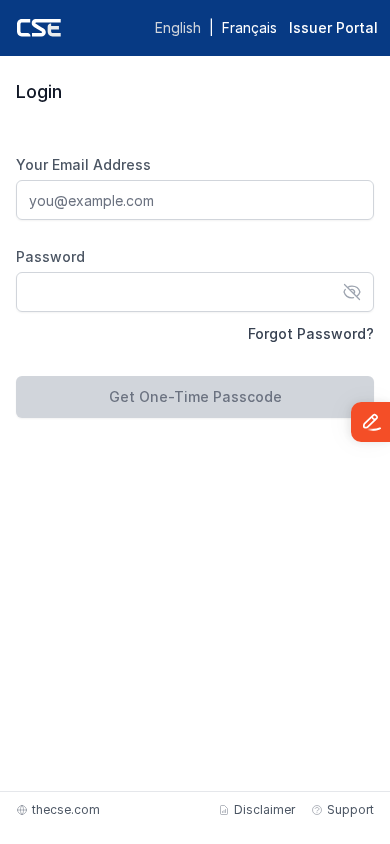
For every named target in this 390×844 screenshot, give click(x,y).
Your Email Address (83, 164)
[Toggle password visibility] (352, 292)
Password (50, 256)
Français (249, 27)
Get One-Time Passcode (195, 396)
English (178, 27)
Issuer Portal (333, 27)
